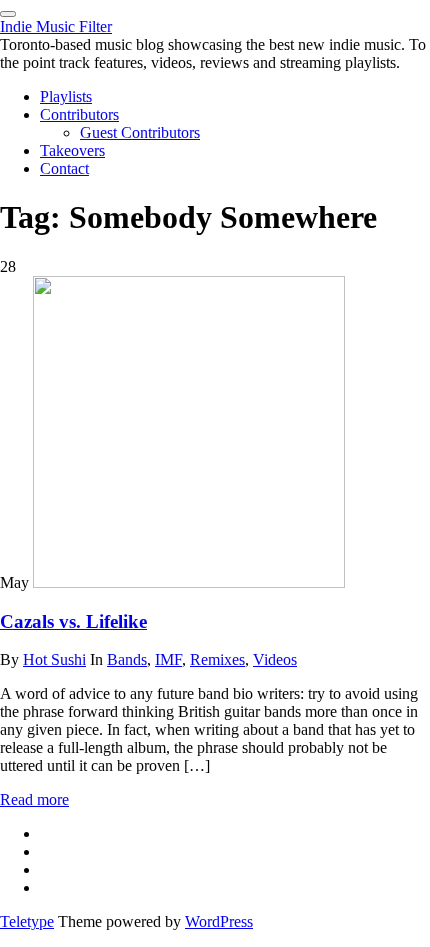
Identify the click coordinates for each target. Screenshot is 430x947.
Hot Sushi (54, 659)
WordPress (219, 921)
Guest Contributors (140, 132)
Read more (34, 799)
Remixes (217, 659)
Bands (127, 659)
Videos (275, 659)
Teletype (27, 921)
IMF (168, 659)
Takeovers (72, 150)
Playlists (66, 96)
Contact (64, 168)
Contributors (79, 114)
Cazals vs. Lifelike (73, 621)
